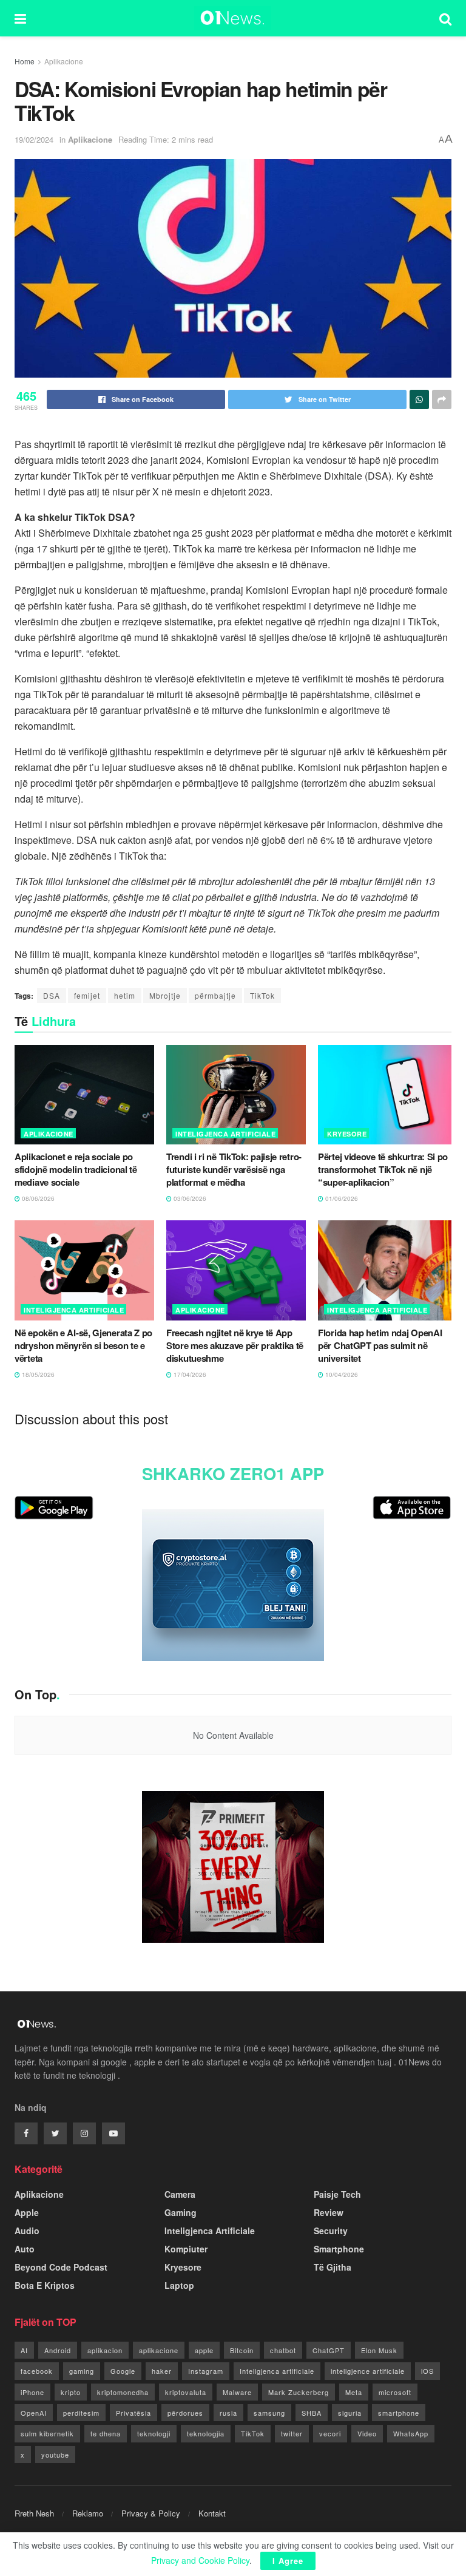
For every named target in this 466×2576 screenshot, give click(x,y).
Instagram (206, 2371)
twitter (292, 2433)
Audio (27, 2231)
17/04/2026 (189, 1375)
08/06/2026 (37, 1198)
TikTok (262, 995)
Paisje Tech (337, 2194)
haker (162, 2371)
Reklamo (88, 2513)
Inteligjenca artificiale (277, 2371)
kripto (71, 2392)
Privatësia (133, 2413)
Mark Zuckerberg (299, 2392)
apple (204, 2350)
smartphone (399, 2413)
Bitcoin (242, 2350)
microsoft (395, 2392)
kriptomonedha (123, 2392)
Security (331, 2231)
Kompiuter (186, 2249)
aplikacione (159, 2350)
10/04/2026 (341, 1375)
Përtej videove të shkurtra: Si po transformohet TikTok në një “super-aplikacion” (383, 1169)
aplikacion (105, 2350)
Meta (354, 2392)
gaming (82, 2371)
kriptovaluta (186, 2392)
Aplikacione (64, 61)
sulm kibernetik (47, 2433)
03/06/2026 (189, 1198)
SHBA (312, 2413)
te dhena (106, 2433)
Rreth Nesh (34, 2513)
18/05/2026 (37, 1375)
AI (24, 2350)
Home (25, 61)
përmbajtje (215, 995)
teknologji (154, 2433)
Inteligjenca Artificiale (225, 1134)
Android (58, 2350)
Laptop (179, 2285)
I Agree (288, 2561)
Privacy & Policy (151, 2513)
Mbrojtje (165, 995)
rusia (228, 2413)
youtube (55, 2455)
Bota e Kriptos (45, 2285)
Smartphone (339, 2249)
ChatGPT (329, 2350)
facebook (37, 2371)
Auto (25, 2249)
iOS (427, 2371)
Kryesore (347, 1134)
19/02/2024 (34, 139)
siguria (350, 2413)
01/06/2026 (341, 1198)
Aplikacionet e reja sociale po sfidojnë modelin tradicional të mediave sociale (76, 1169)
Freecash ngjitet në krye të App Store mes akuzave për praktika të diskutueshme (235, 1345)
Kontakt (212, 2513)
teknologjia (206, 2433)
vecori (330, 2433)
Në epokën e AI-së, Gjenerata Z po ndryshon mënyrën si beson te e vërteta (83, 1345)
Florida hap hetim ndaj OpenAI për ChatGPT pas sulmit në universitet (380, 1345)
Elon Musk (379, 2350)
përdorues (185, 2413)
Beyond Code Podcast (61, 2267)
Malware (237, 2392)
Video (367, 2433)
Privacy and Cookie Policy (200, 2560)
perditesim (81, 2413)
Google (123, 2371)
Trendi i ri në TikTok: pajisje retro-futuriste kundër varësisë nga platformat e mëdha (234, 1169)
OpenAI (34, 2413)
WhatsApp (411, 2433)
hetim (125, 995)
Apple (27, 2212)
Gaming (181, 2212)
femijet (87, 995)
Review (329, 2212)
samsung (269, 2413)
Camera (180, 2194)
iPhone (32, 2392)
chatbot (283, 2350)
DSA (52, 995)
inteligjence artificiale (368, 2371)
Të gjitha (333, 2267)
